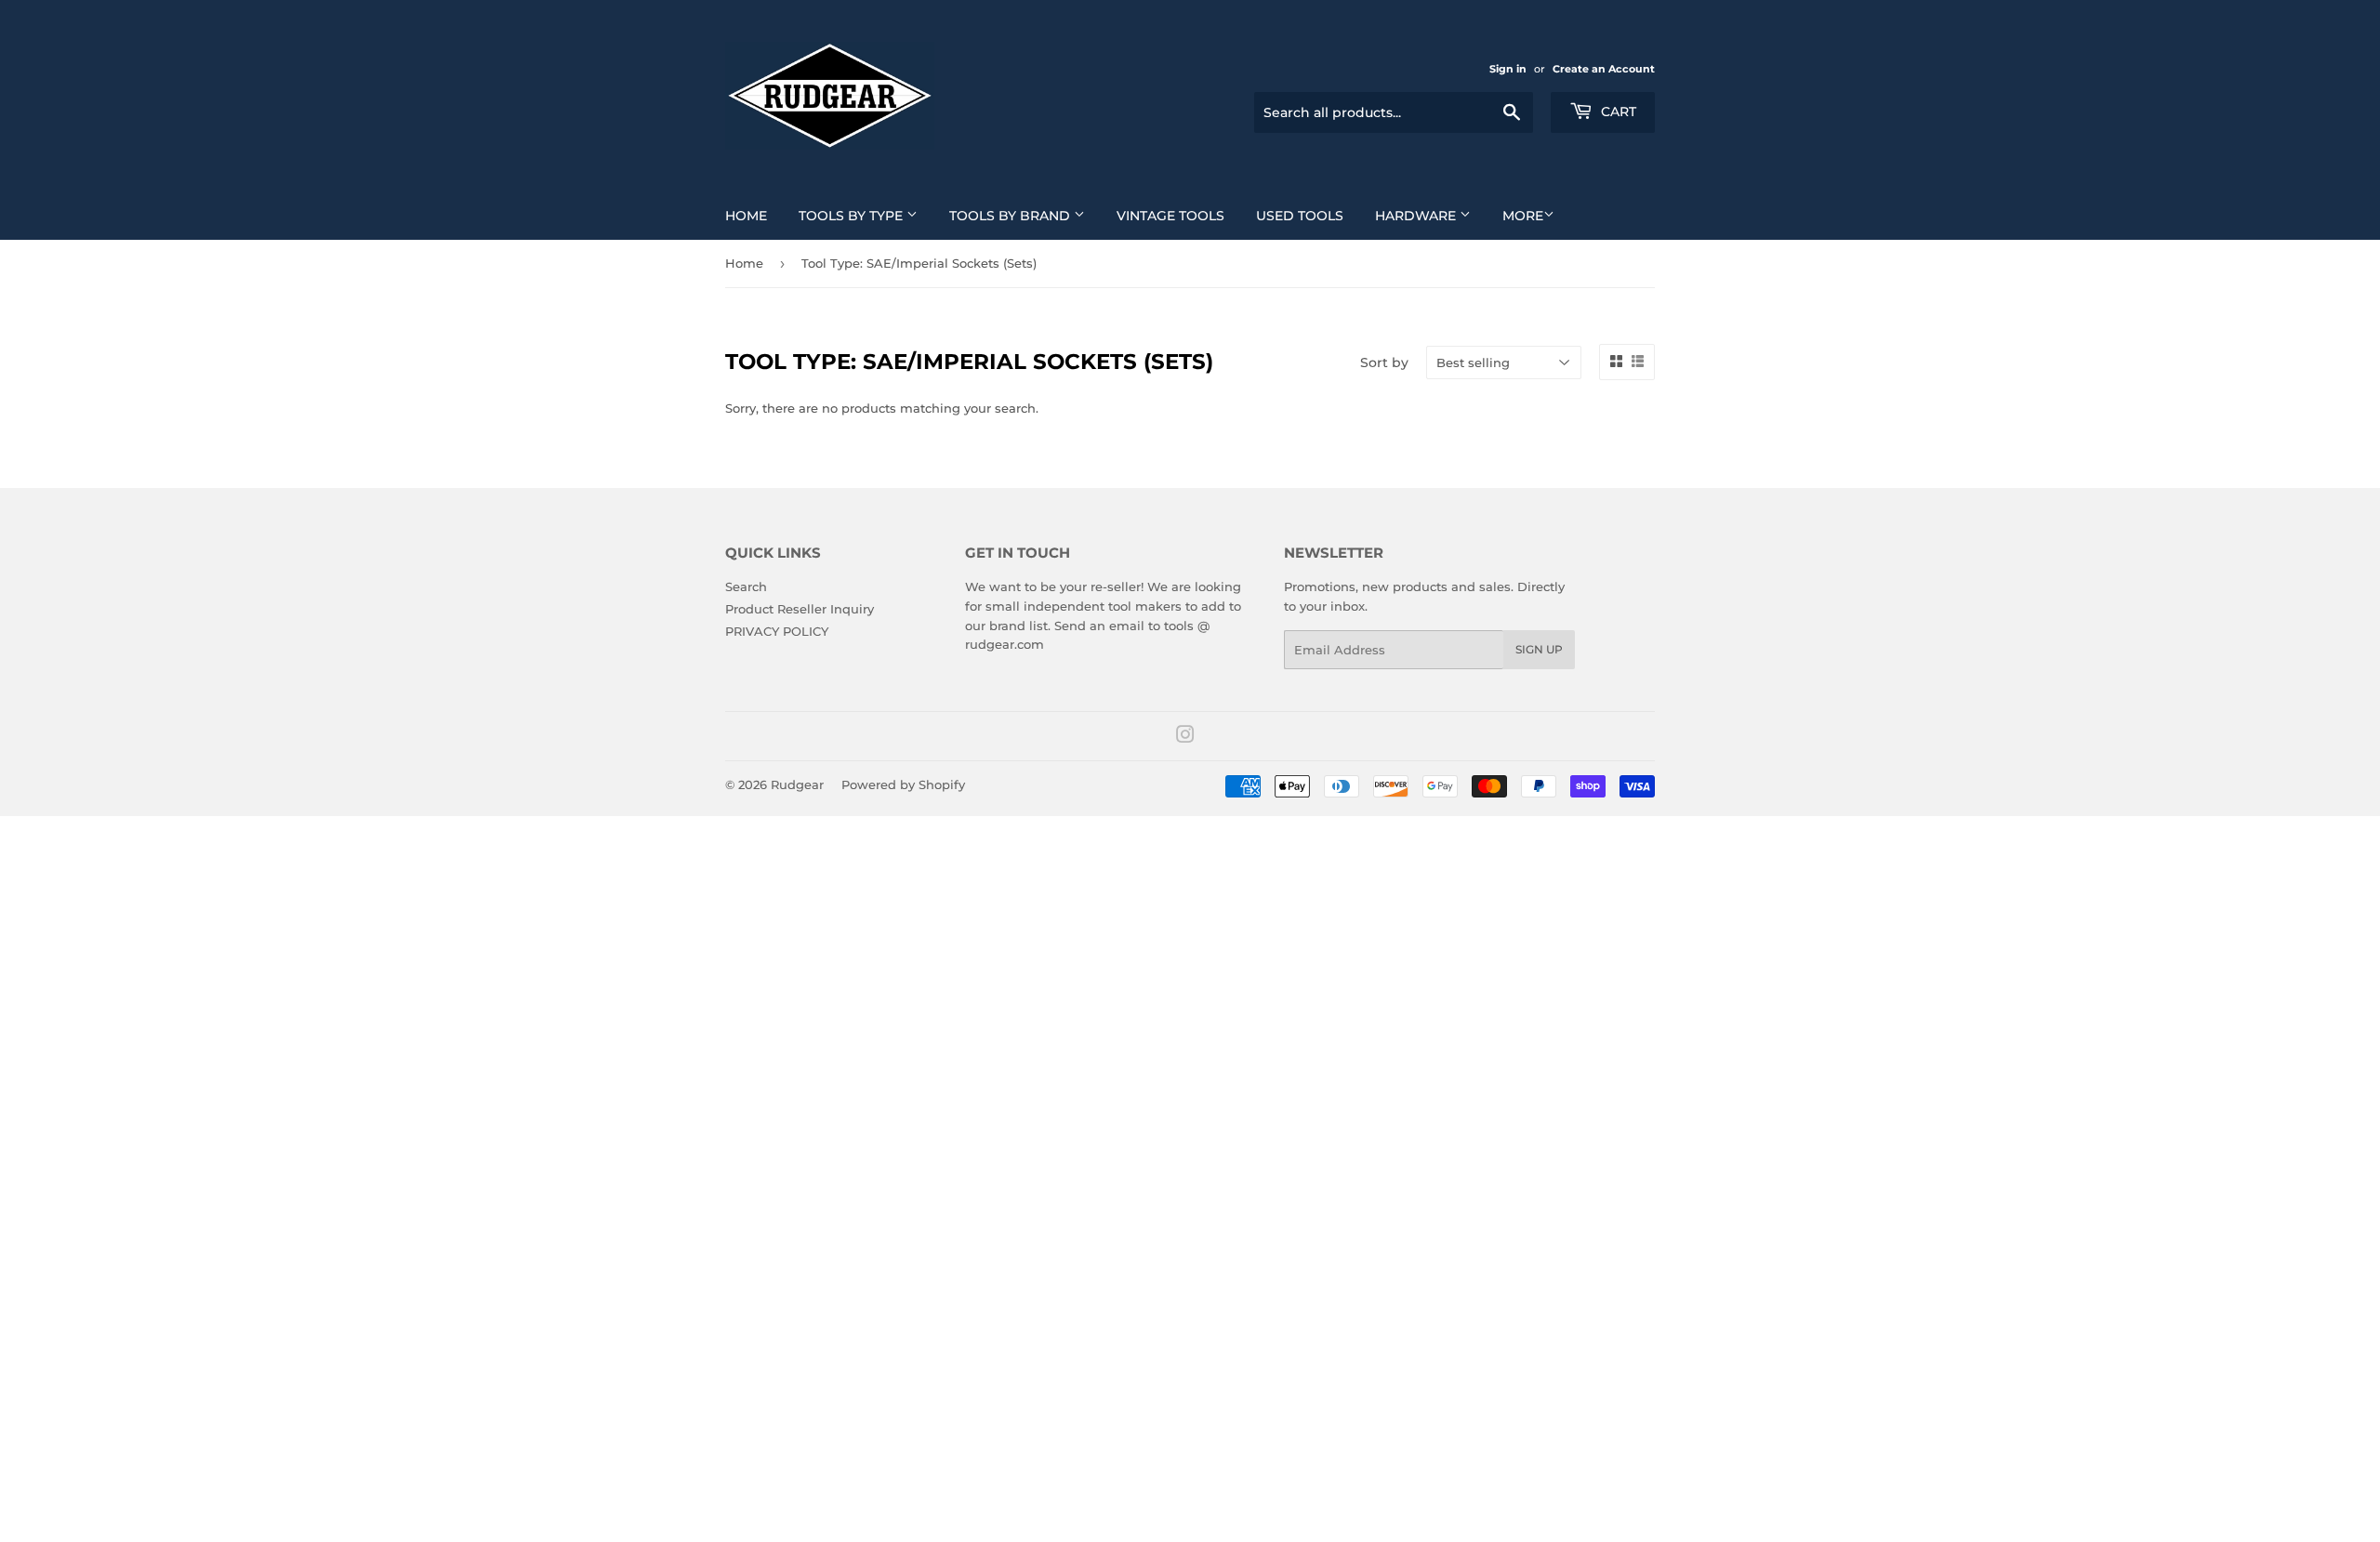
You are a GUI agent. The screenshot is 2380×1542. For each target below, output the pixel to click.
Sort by (1384, 362)
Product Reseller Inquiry (800, 609)
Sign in (1508, 69)
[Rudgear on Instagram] (1185, 737)
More (1523, 216)
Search (746, 586)
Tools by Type (853, 216)
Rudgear (797, 784)
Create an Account (1604, 69)
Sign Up (1539, 649)
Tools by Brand (1011, 216)
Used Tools (1300, 216)
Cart (1617, 112)
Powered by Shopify (903, 784)
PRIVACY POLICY (777, 631)
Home (746, 216)
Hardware (1417, 216)
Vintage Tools (1170, 216)
